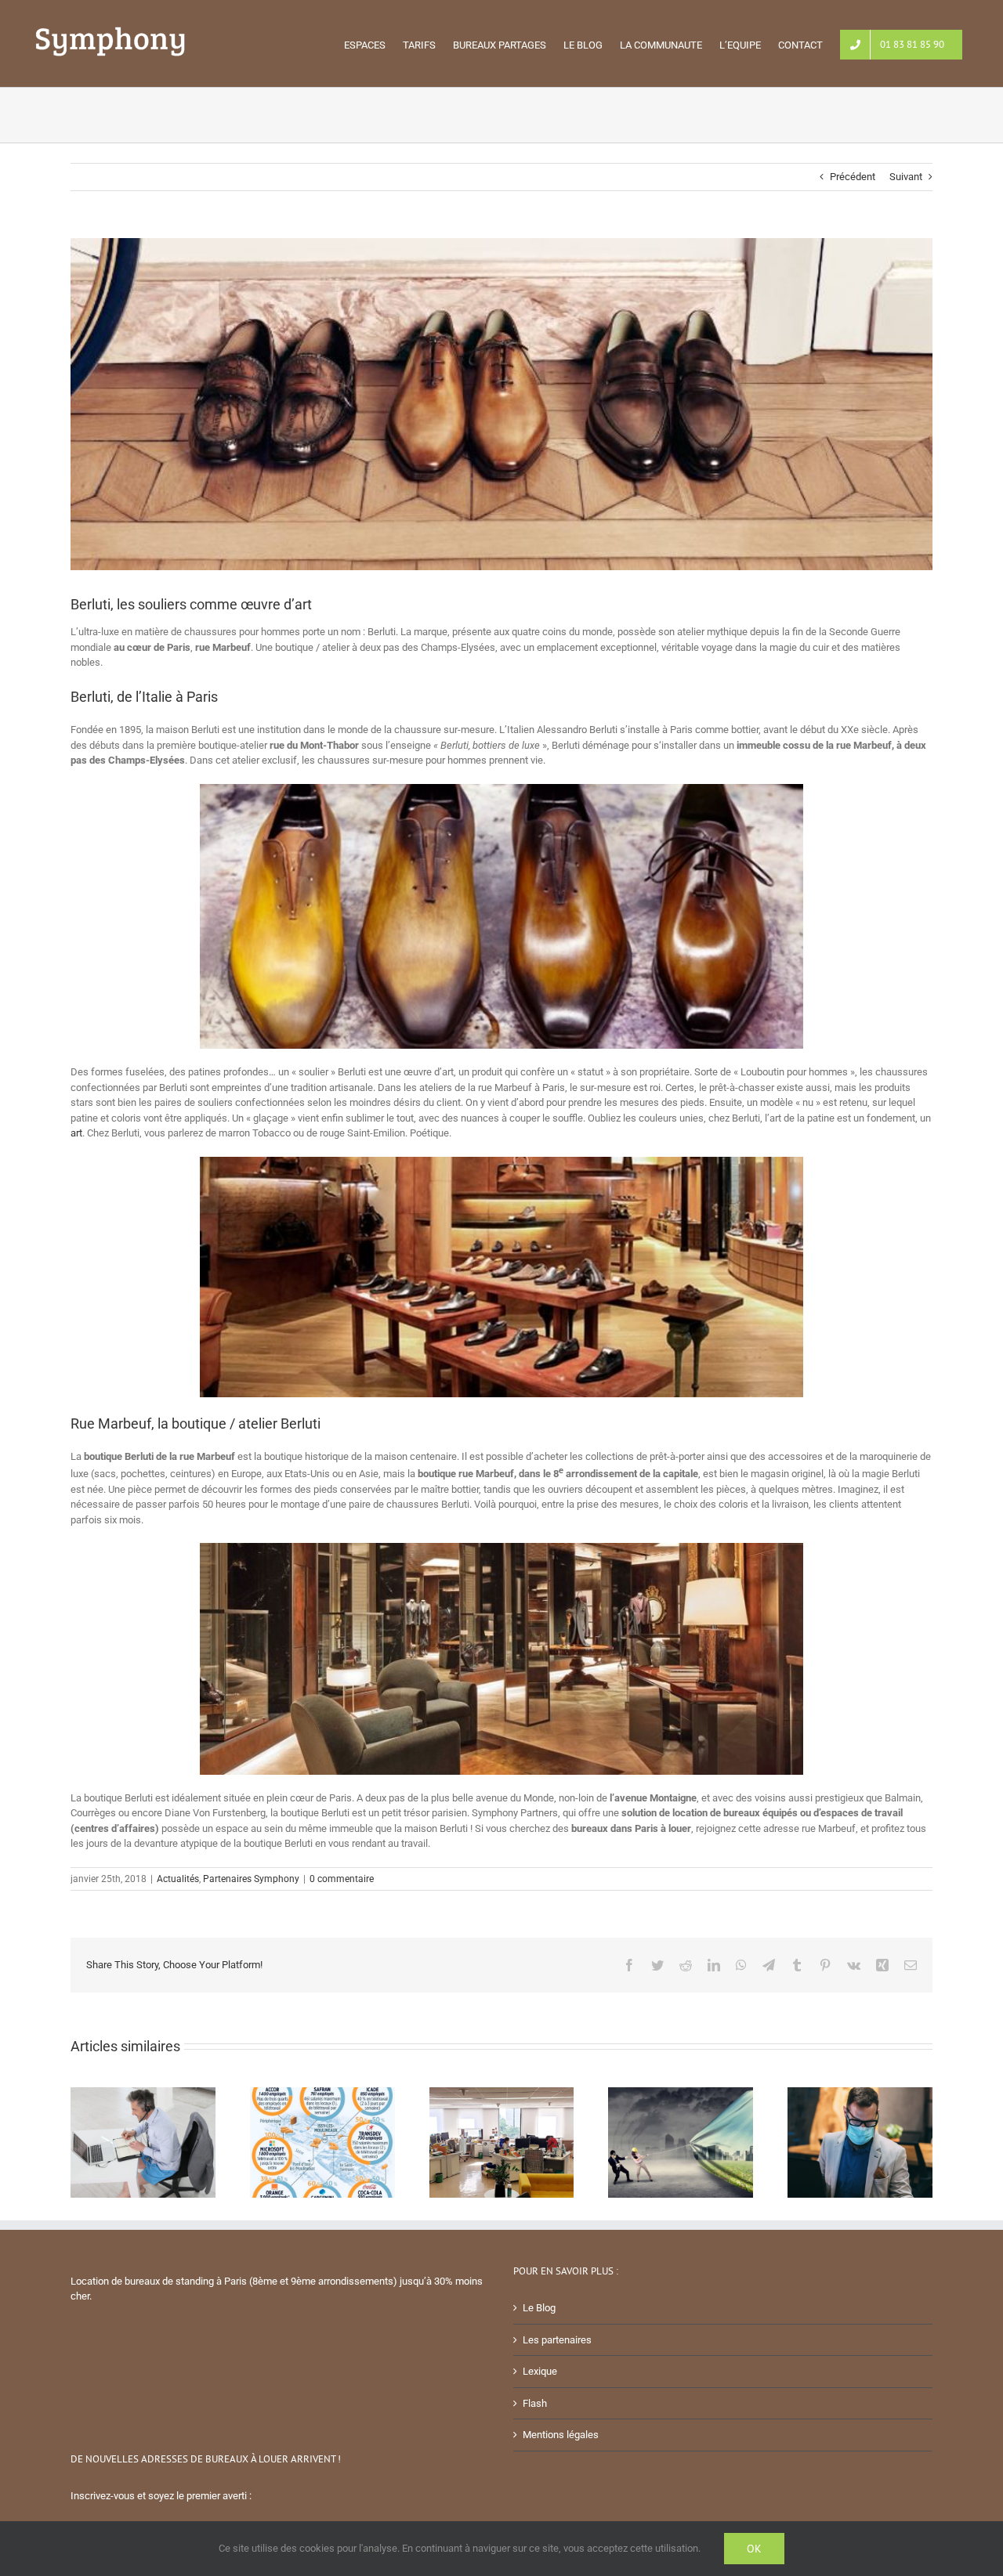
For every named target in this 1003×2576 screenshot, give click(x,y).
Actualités (178, 1879)
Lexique (540, 2371)
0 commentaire (342, 1879)
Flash (535, 2403)
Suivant (906, 177)
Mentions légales (561, 2435)
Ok (754, 2549)
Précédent (853, 177)
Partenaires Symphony (251, 1879)
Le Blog (539, 2308)
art (76, 1133)
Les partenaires (557, 2340)
